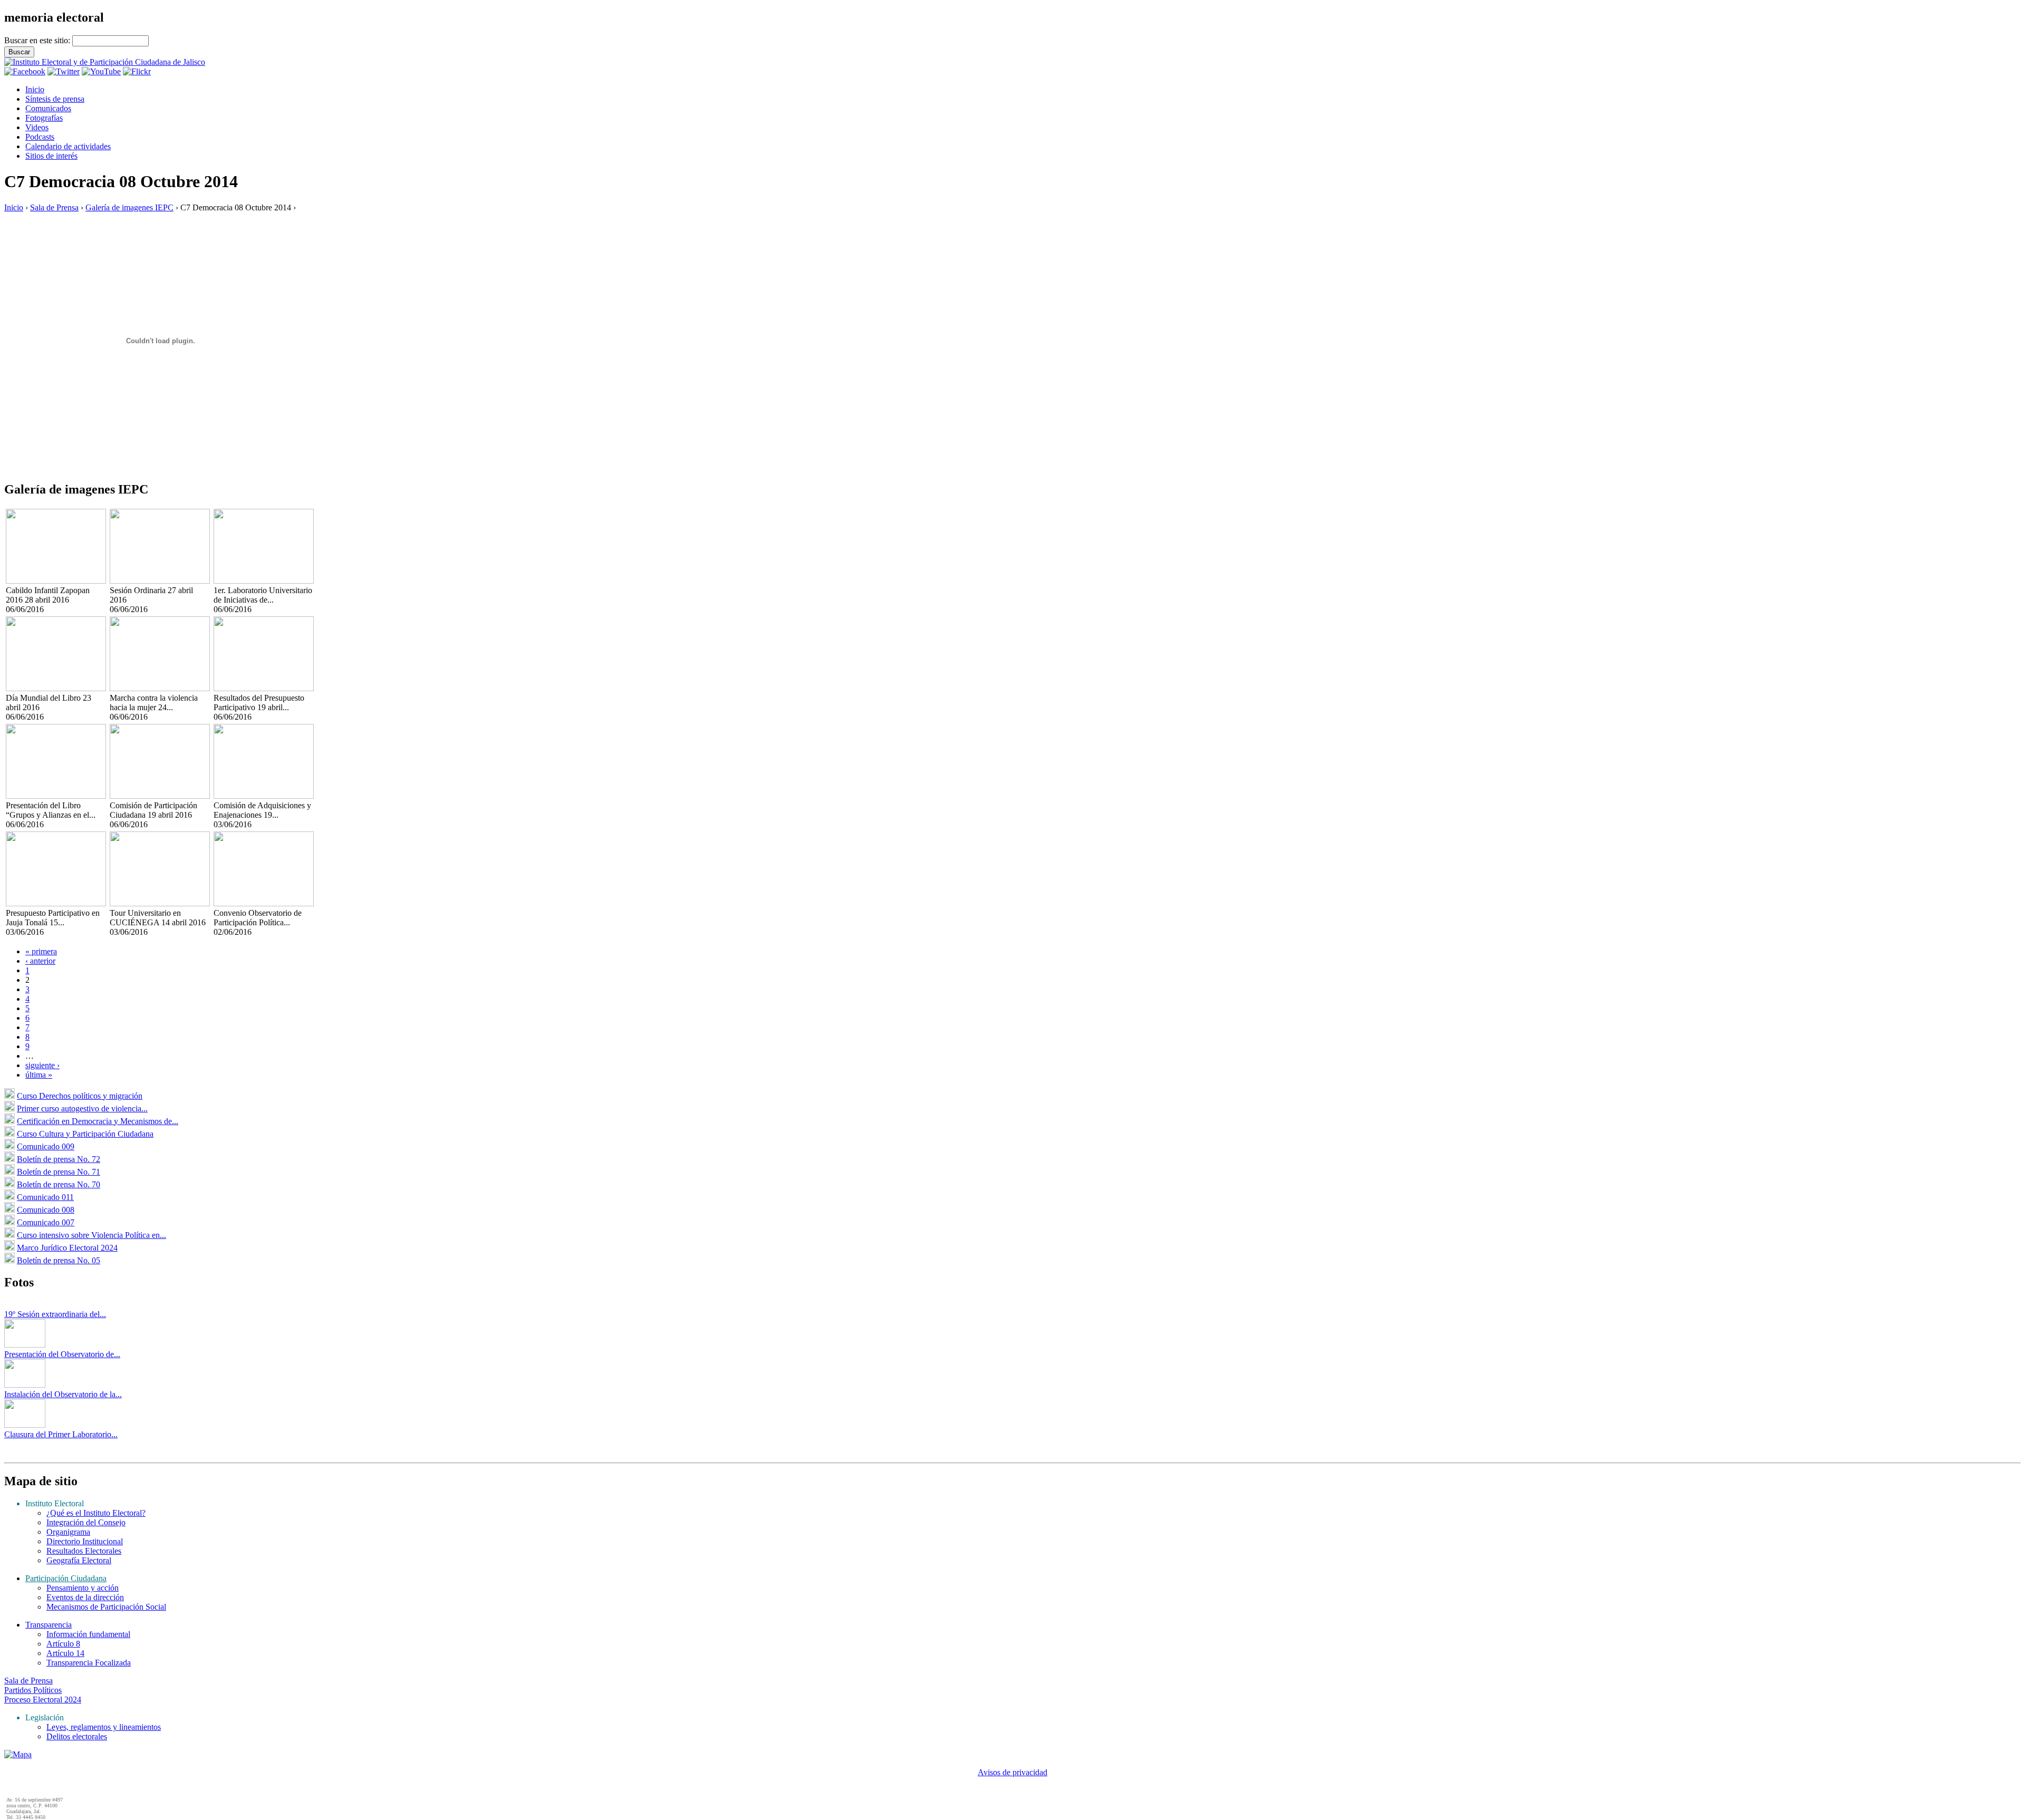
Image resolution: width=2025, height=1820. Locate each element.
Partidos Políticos (33, 1690)
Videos (37, 127)
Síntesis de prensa (55, 99)
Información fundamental (88, 1634)
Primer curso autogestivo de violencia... (82, 1109)
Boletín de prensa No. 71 (59, 1172)
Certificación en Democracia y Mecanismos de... (98, 1121)
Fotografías (44, 118)
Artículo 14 (65, 1653)
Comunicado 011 (45, 1197)
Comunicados (48, 108)
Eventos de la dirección (85, 1597)
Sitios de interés (51, 156)
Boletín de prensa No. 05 (59, 1260)
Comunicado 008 (46, 1210)
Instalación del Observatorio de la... (63, 1394)
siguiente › (42, 1065)
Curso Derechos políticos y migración (80, 1096)
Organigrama (68, 1532)
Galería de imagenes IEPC (129, 207)
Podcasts (40, 137)
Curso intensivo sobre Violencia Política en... (91, 1235)
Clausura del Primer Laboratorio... (61, 1434)
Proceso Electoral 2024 (43, 1700)
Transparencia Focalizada (89, 1663)
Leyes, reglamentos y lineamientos (104, 1727)
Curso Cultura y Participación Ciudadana (85, 1134)
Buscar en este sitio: (38, 40)
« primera (41, 951)
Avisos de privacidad (1012, 1772)
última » (39, 1075)
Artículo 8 (63, 1644)
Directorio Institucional (85, 1541)
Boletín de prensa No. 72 (59, 1159)
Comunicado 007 (46, 1222)
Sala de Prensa (54, 207)
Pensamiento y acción (83, 1588)
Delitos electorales (77, 1736)
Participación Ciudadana (66, 1578)
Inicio (35, 89)
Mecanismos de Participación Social (106, 1607)
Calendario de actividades (68, 146)
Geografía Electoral (79, 1560)
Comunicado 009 (46, 1146)
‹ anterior (40, 961)
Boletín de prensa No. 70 (59, 1184)
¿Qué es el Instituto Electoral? (96, 1513)
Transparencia (49, 1625)
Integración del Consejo (86, 1522)
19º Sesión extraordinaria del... (55, 1314)
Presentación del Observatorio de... (62, 1354)
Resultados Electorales (84, 1551)
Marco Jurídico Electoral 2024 (67, 1248)
